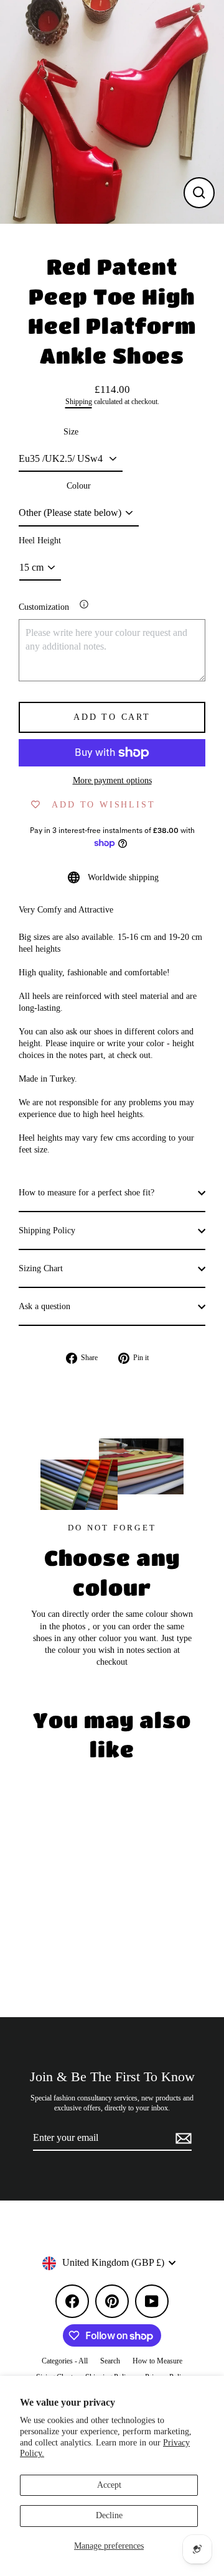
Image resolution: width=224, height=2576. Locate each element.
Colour (79, 486)
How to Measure (157, 2361)
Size (71, 432)
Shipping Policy (47, 1230)
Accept (109, 2485)
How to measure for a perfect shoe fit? (86, 1193)
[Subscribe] (182, 2138)
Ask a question (44, 1306)
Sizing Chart (41, 1268)
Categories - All (65, 2361)
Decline (109, 2515)
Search (110, 2361)
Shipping (79, 402)
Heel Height (40, 540)
